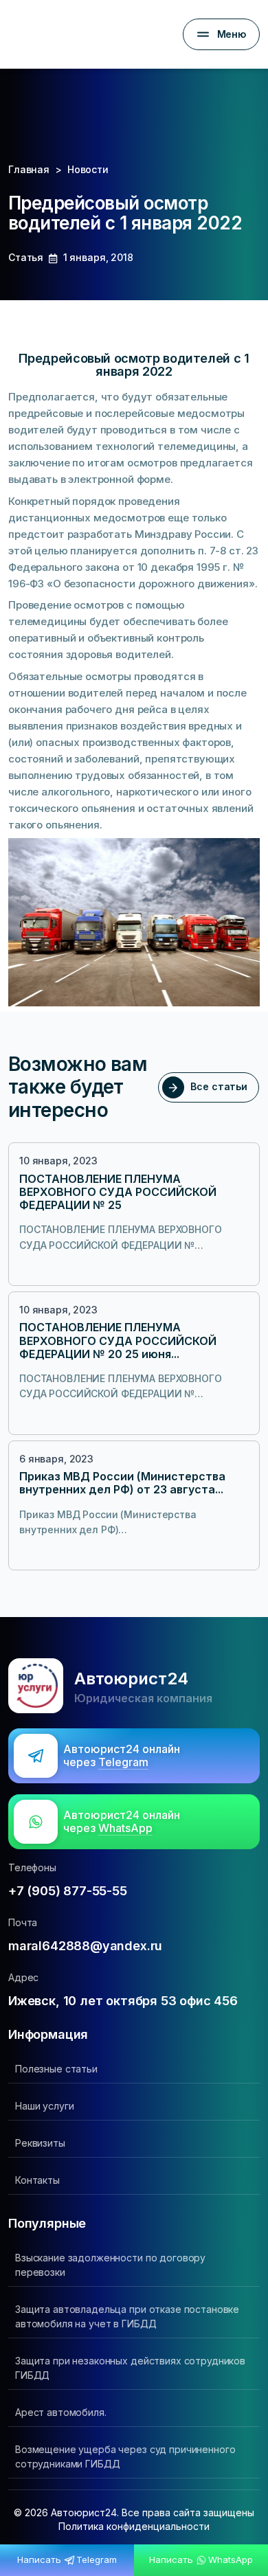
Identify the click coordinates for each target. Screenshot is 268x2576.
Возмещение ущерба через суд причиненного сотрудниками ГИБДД (125, 2456)
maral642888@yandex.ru (85, 1946)
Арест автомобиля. (61, 2412)
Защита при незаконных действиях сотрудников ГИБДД (130, 2368)
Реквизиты (40, 2143)
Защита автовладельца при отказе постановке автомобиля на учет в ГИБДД (127, 2316)
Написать (67, 2560)
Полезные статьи (56, 2069)
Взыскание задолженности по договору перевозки (110, 2265)
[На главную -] (19, 34)
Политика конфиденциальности (134, 2526)
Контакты (37, 2180)
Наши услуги (44, 2106)
